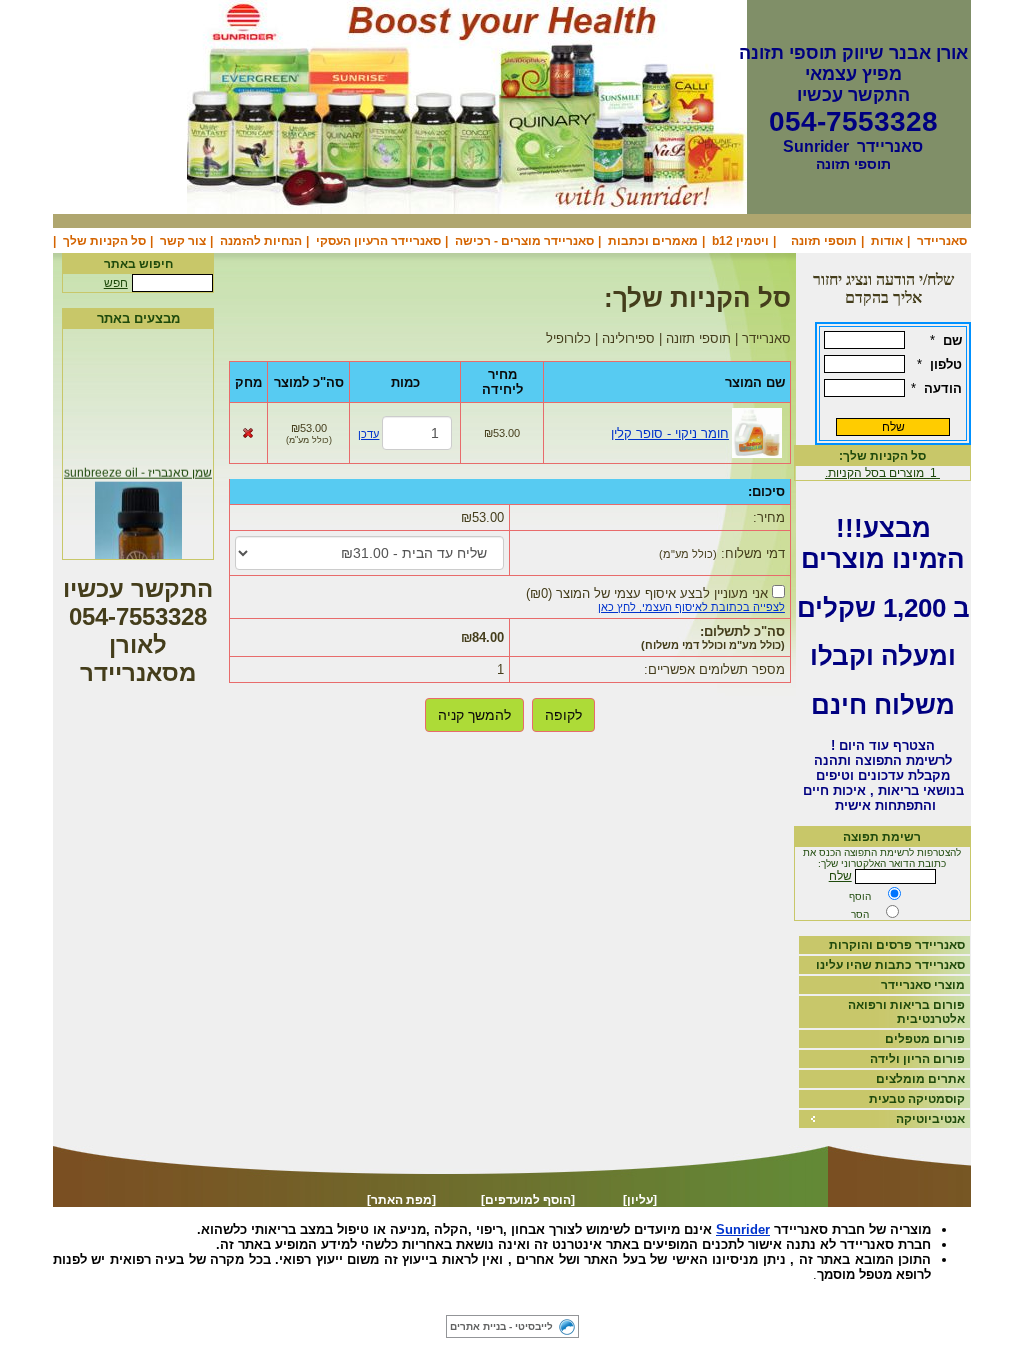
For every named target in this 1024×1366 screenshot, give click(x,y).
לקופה (563, 715)
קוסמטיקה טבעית (917, 1099)
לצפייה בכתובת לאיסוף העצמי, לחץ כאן (691, 607)
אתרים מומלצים (920, 1079)
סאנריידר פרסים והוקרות (897, 945)
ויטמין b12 (740, 241)
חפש (116, 283)
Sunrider (743, 1229)
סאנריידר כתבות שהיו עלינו (890, 965)
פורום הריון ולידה (917, 1059)
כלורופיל (454, 1302)
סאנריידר (942, 241)
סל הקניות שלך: (882, 456)
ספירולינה (514, 1302)
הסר (860, 914)
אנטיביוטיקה (930, 1119)
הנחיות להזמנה (261, 241)
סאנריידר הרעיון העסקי (378, 241)
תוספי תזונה (824, 241)
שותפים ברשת (386, 1302)
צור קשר (183, 241)
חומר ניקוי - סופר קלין (670, 433)
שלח (840, 876)
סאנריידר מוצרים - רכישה (524, 241)
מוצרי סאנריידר (923, 985)
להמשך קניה (474, 715)
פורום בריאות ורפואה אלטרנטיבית (906, 1012)
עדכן (368, 434)
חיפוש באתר (138, 264)
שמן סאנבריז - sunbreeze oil (138, 470)
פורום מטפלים (925, 1039)
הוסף (860, 896)
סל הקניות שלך (104, 241)
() (647, 593)
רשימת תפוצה (882, 837)
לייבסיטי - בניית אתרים (501, 1326)
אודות (887, 241)
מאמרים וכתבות (653, 241)
